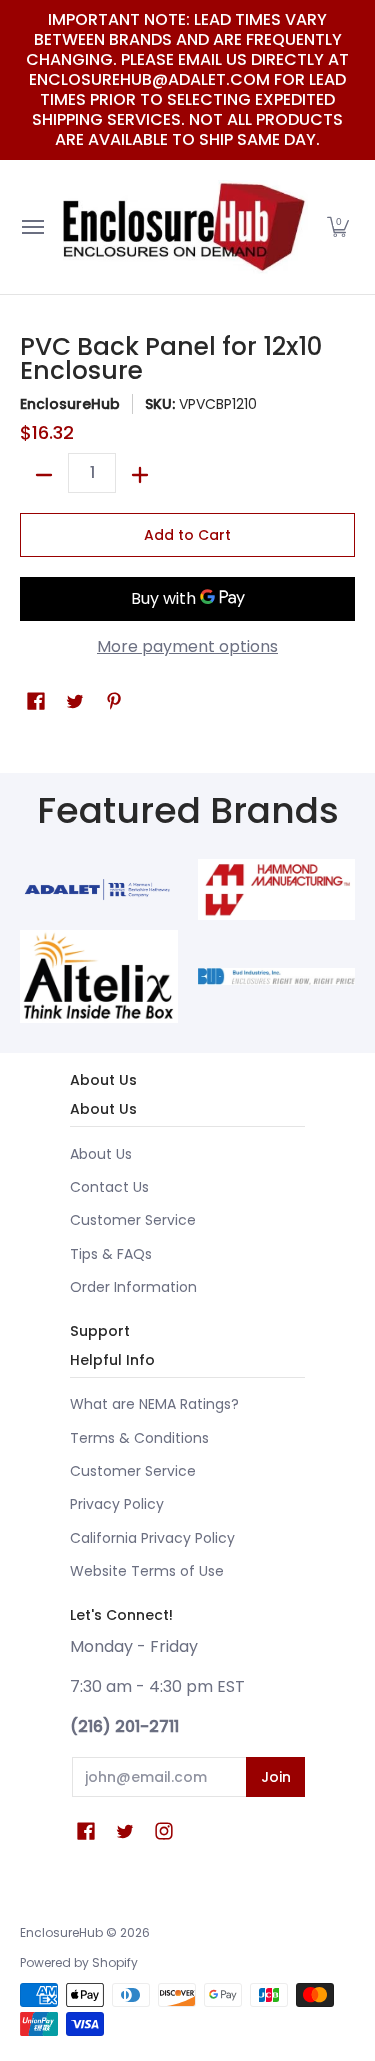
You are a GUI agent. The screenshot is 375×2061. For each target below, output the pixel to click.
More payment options (187, 647)
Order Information (133, 1287)
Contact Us (109, 1187)
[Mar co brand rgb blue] (99, 889)
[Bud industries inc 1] (277, 977)
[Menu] (32, 227)
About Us (101, 1154)
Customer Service (133, 1220)
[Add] (140, 475)
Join (276, 1777)
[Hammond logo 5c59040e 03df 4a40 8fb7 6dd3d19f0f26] (277, 889)
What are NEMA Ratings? (154, 1404)
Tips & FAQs (111, 1254)
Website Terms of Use (147, 1571)
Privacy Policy (117, 1504)
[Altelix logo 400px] (99, 976)
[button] (338, 227)
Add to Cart (187, 535)
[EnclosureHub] (183, 227)
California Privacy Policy (152, 1538)
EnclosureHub (70, 404)
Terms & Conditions (139, 1438)
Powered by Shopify (79, 1962)
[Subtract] (44, 475)
